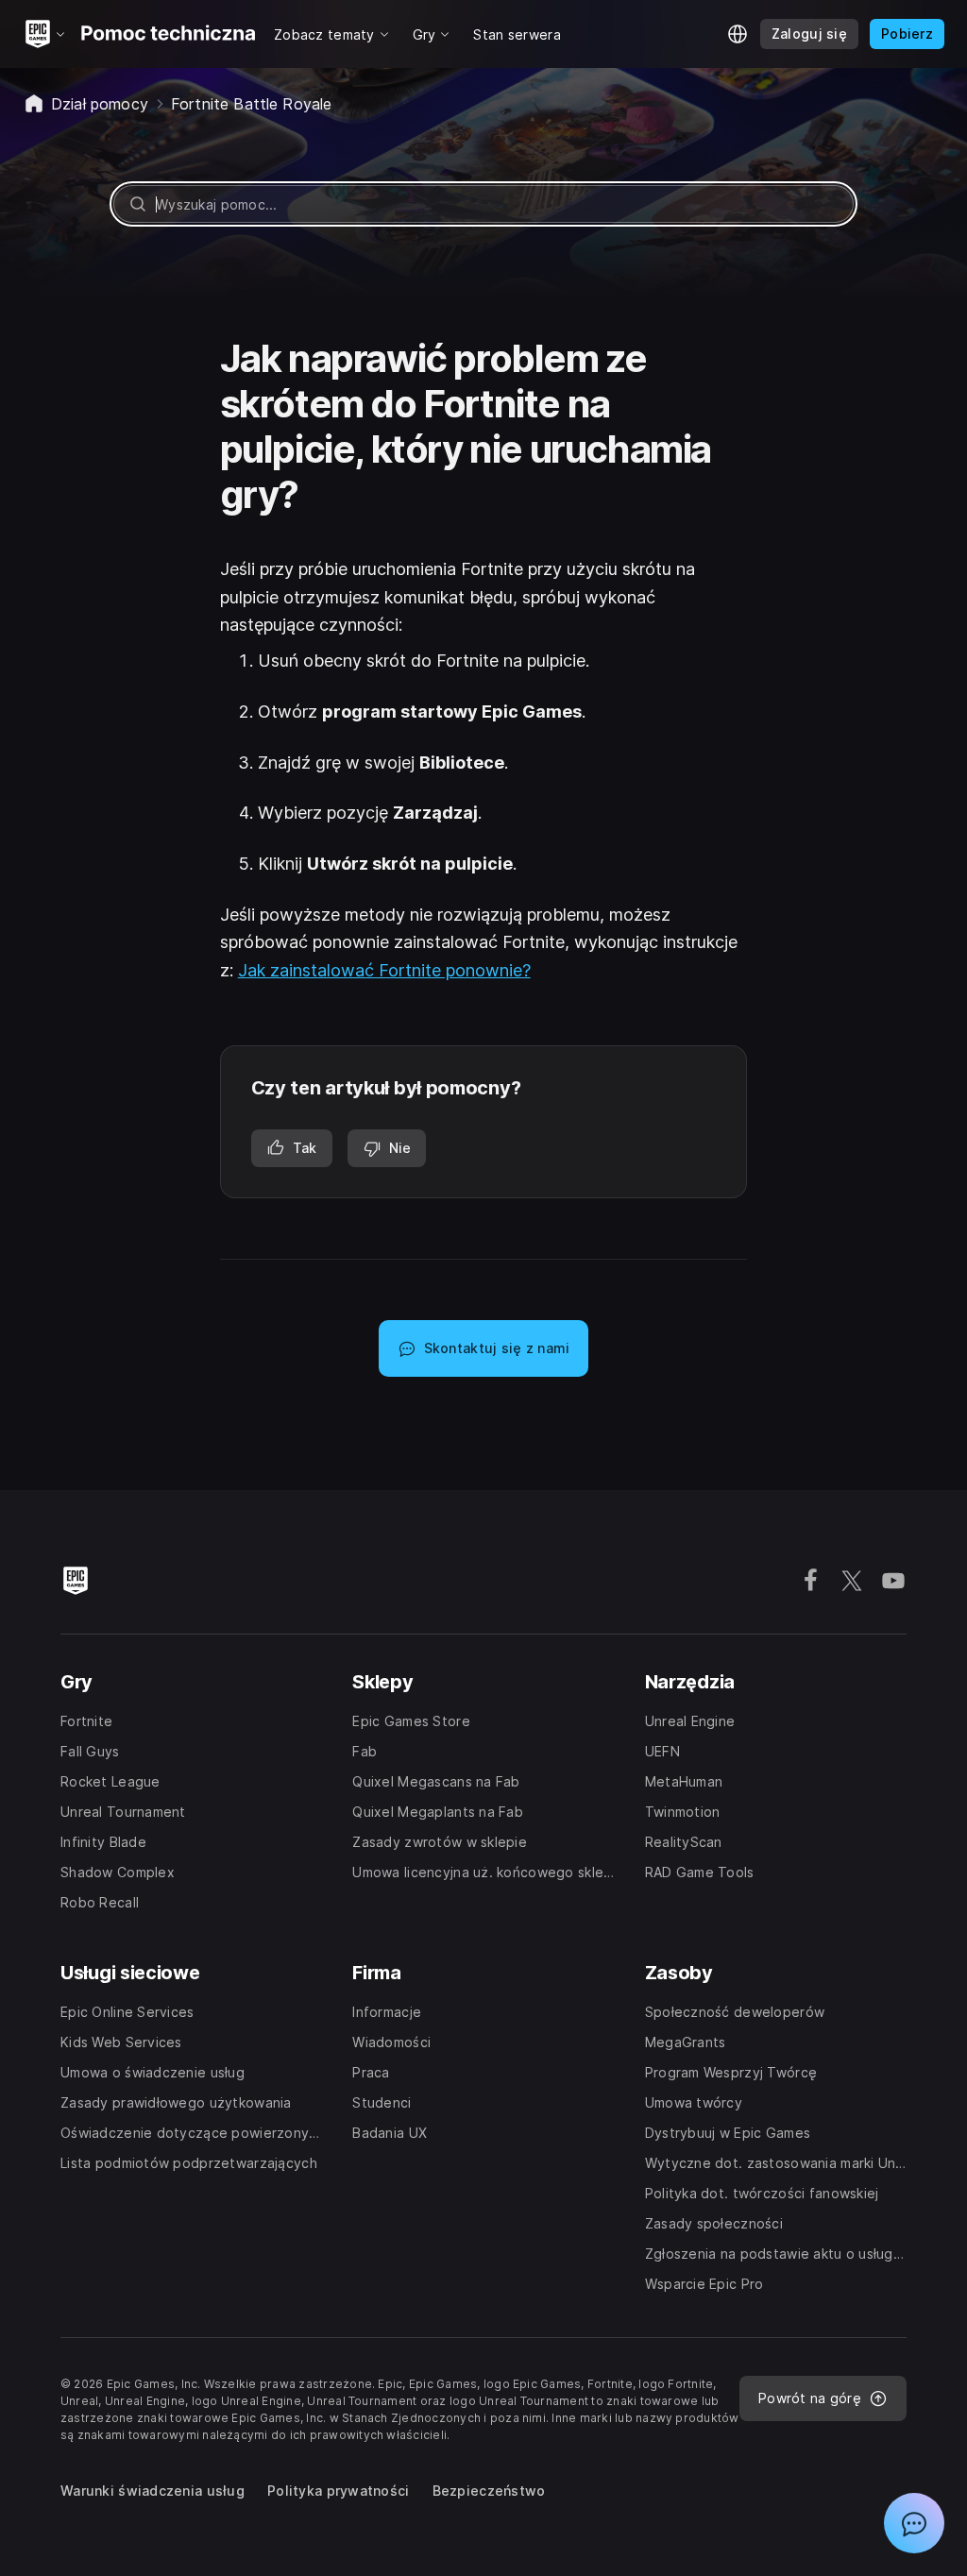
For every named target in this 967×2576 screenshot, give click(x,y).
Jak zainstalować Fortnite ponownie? (384, 970)
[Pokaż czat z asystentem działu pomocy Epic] (914, 2523)
